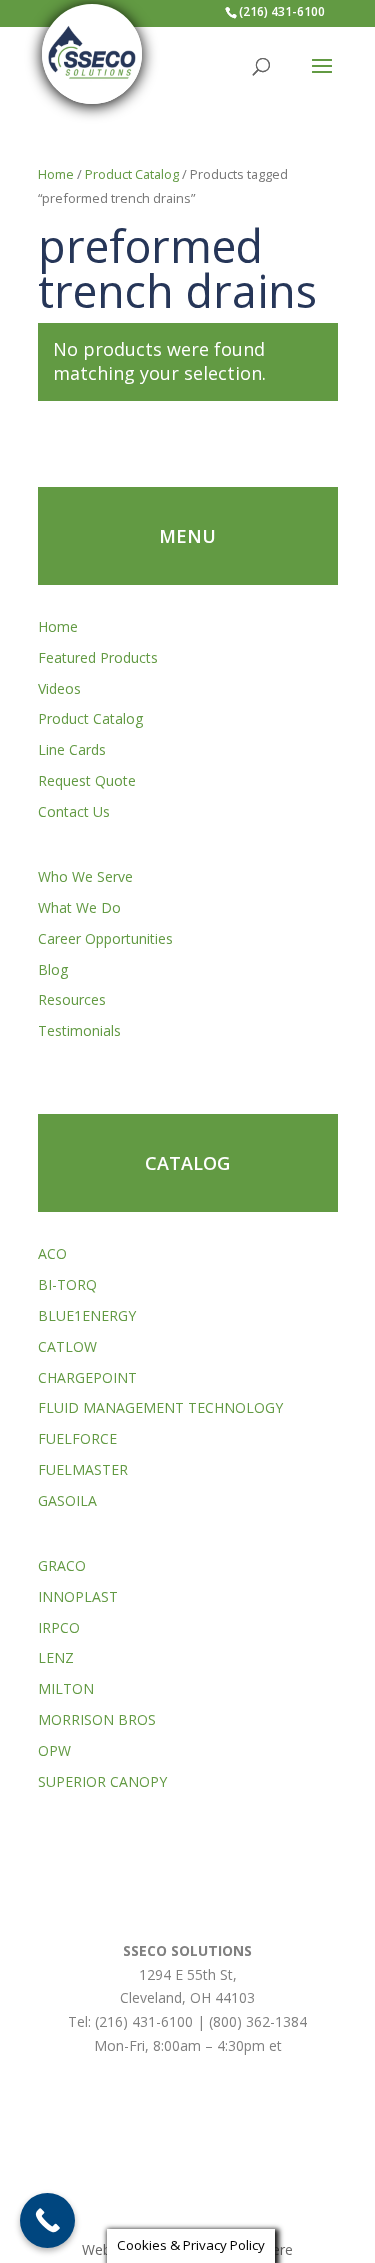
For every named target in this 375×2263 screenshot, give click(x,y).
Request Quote (87, 780)
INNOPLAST (78, 1596)
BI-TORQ (67, 1284)
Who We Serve (85, 876)
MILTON (66, 1688)
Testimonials (79, 1030)
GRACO (62, 1565)
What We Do (79, 907)
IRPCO (59, 1627)
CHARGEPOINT (87, 1377)
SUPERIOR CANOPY (102, 1781)
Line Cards (72, 749)
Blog (53, 969)
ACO (52, 1253)
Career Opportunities (105, 938)
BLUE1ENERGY (87, 1315)
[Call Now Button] (47, 2220)
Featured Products (98, 657)
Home (56, 174)
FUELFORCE (77, 1438)
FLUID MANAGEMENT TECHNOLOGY (160, 1407)
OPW (54, 1750)
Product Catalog (132, 174)
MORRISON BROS (97, 1719)
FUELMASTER (83, 1469)
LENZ (56, 1657)
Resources (72, 999)
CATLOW (67, 1346)
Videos (59, 688)
